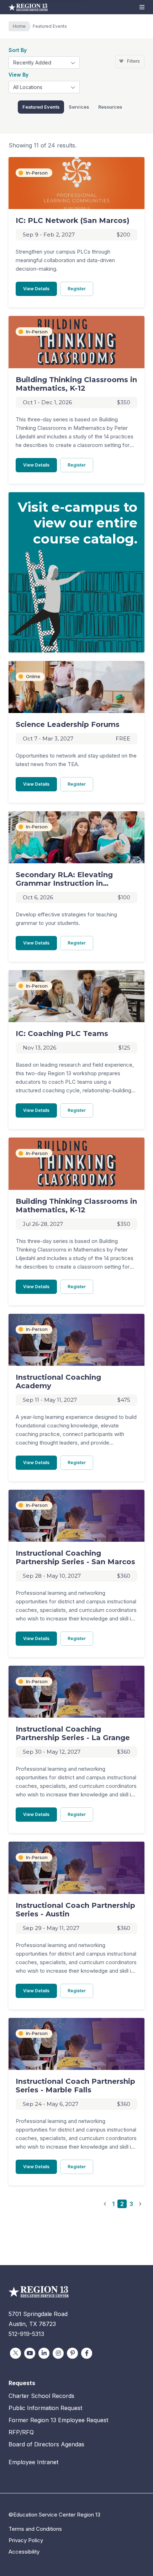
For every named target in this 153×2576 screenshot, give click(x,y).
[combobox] (44, 63)
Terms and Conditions (35, 2529)
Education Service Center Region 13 (28, 7)
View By (19, 75)
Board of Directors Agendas (46, 2444)
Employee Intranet (33, 2462)
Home (19, 26)
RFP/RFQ (21, 2432)
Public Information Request (45, 2408)
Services (79, 107)
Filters (133, 61)
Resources (110, 107)
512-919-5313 (26, 2334)
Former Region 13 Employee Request (58, 2420)
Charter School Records (41, 2396)
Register (80, 288)
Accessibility (24, 2552)
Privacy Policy (26, 2540)
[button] (142, 7)
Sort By (18, 50)
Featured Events (41, 107)
